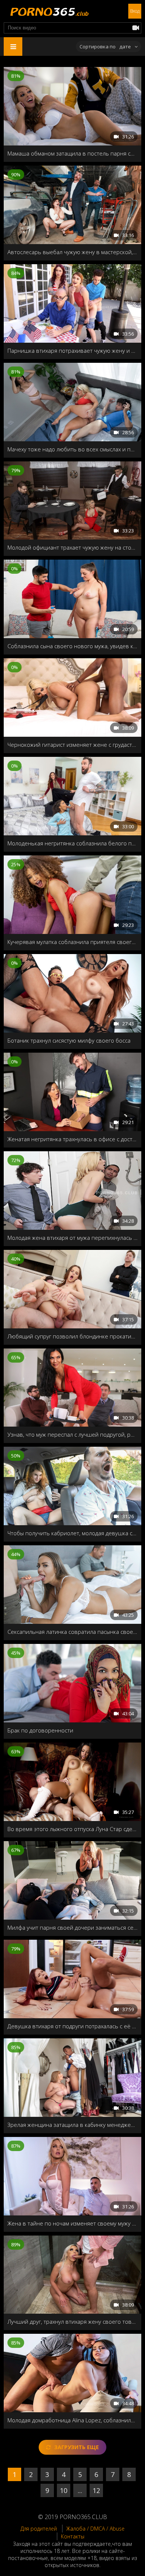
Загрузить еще (77, 2447)
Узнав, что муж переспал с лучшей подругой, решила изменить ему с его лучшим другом (72, 1434)
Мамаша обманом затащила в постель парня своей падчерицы (72, 153)
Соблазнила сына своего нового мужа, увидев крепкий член (72, 646)
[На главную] (48, 11)
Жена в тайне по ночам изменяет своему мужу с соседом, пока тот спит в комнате (72, 2223)
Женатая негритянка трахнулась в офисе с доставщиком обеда (72, 1139)
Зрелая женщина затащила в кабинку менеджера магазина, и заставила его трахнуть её (72, 2125)
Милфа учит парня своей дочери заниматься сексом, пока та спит (72, 1927)
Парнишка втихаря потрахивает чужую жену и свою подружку (72, 351)
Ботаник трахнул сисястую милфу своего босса (69, 1040)
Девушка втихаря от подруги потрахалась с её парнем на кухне (72, 2026)
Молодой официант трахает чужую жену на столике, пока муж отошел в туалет (72, 547)
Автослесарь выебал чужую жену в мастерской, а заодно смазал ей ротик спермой (72, 252)
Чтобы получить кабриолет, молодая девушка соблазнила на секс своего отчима (72, 1533)
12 (96, 2490)
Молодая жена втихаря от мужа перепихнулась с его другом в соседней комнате (72, 1238)
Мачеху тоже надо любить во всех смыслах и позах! (72, 449)
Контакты (73, 2536)
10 (64, 2490)
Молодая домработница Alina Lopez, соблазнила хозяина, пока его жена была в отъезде (72, 2420)
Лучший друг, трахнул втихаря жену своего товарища (72, 2321)
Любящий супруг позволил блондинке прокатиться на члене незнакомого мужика (72, 1336)
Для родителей (39, 2529)
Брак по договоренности (40, 1730)
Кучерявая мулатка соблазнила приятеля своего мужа (72, 942)
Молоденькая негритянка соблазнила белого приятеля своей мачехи (72, 843)
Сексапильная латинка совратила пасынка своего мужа (72, 1632)
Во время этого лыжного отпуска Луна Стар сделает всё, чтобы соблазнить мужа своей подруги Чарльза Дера (72, 1829)
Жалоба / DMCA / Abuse (95, 2529)
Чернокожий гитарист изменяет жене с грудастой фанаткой (72, 745)
